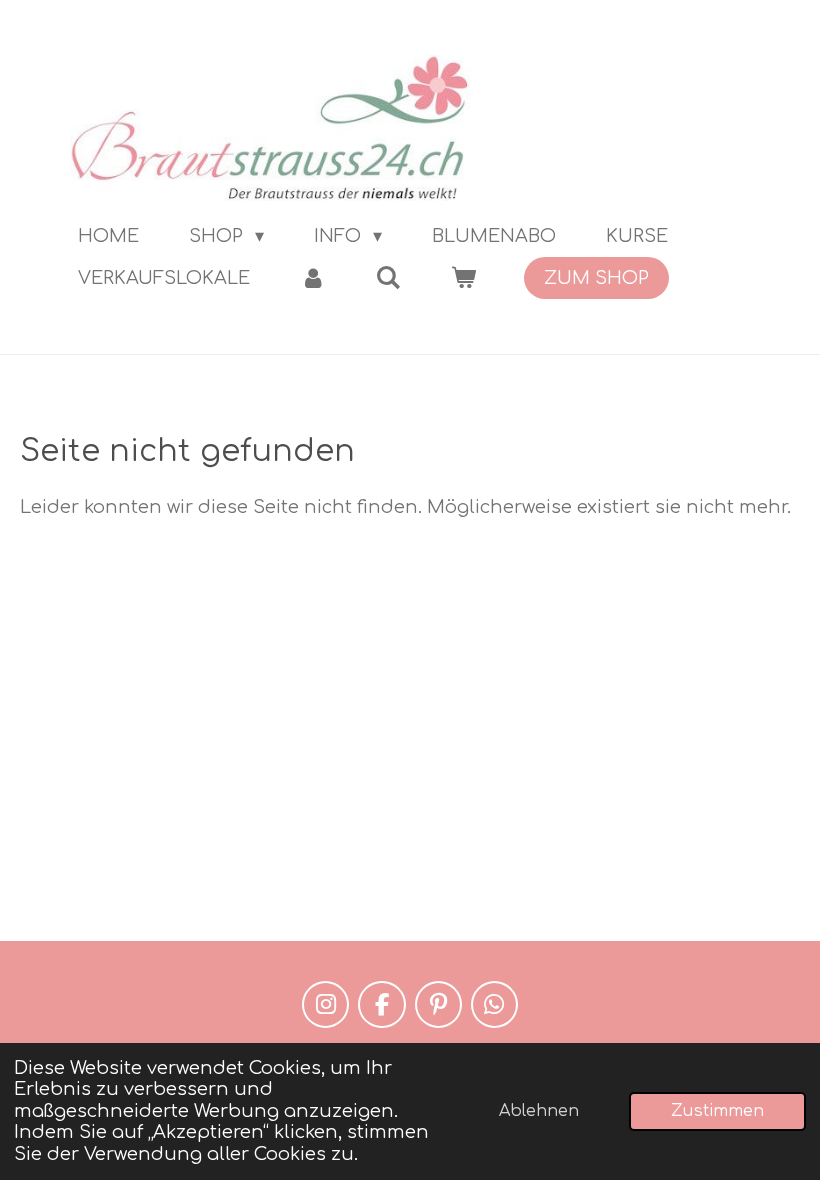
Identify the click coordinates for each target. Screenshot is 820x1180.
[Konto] (312, 278)
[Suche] (387, 278)
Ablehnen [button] (539, 1111)
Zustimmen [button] (717, 1111)
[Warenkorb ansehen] (462, 278)
